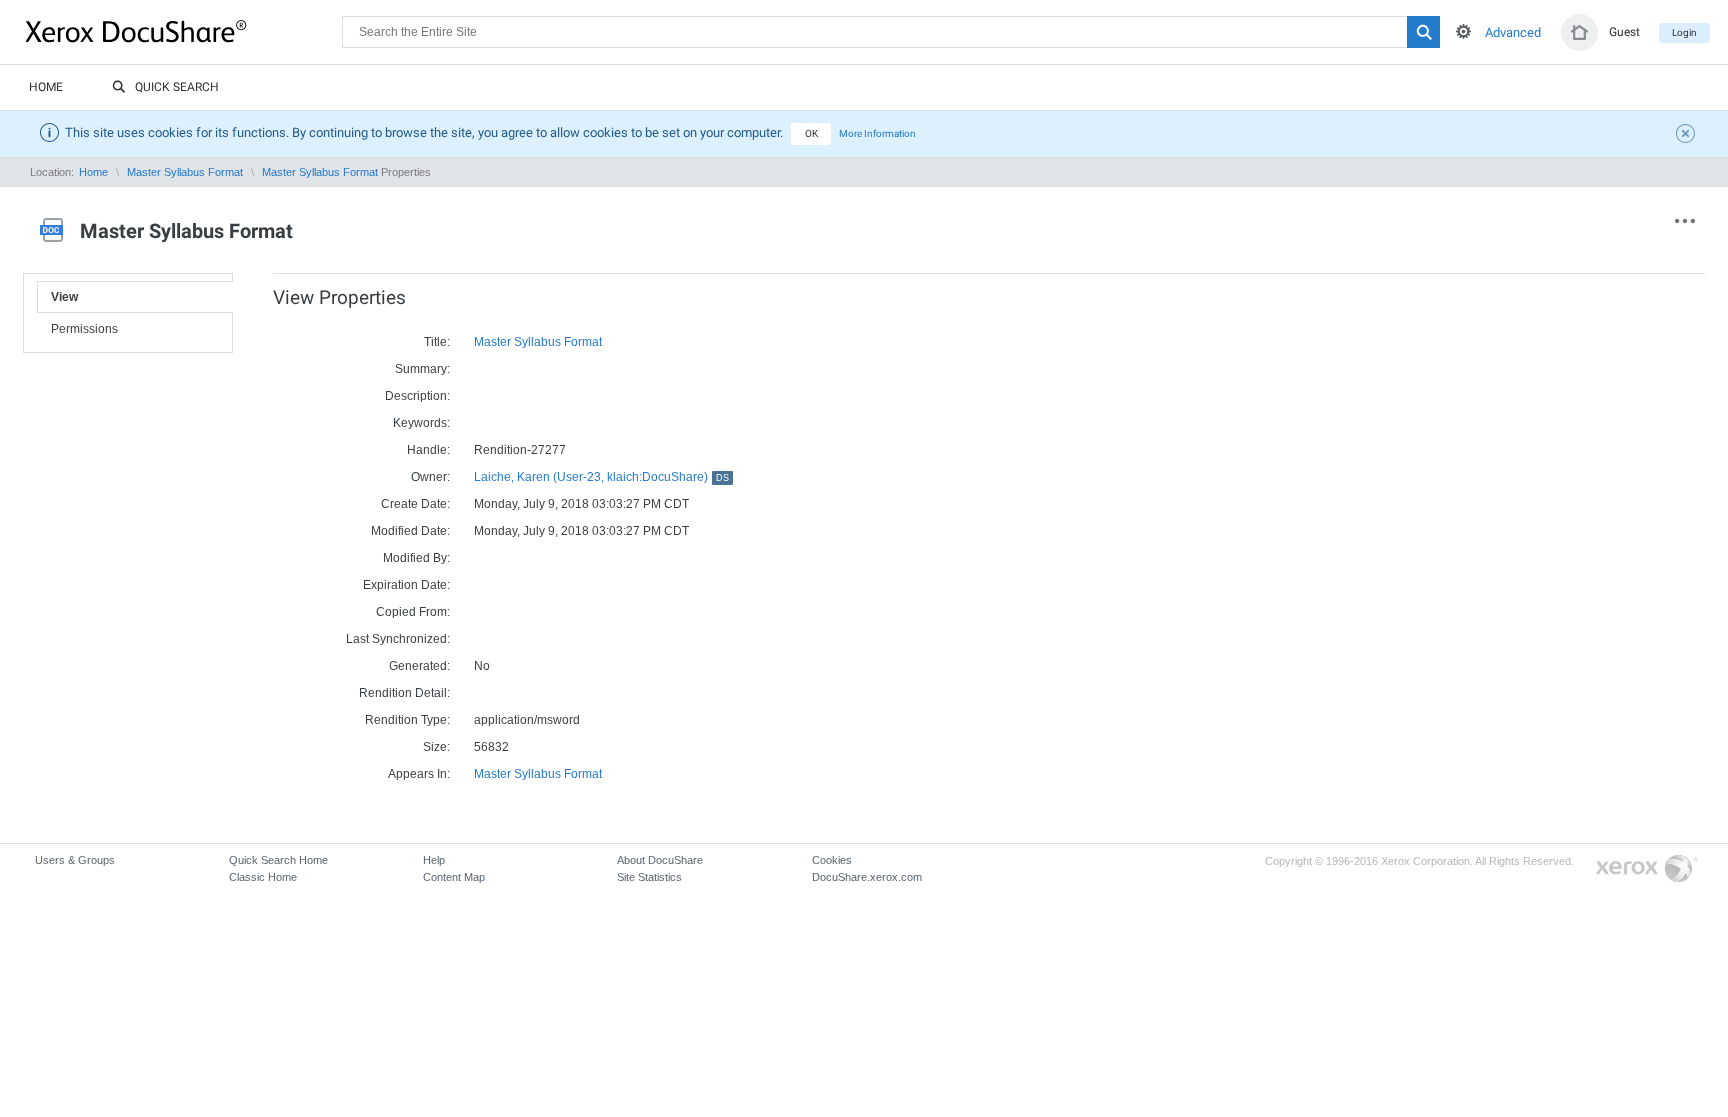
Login (1684, 32)
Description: (417, 396)
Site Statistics (649, 877)
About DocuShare (660, 860)
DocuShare (184, 31)
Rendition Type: (407, 720)
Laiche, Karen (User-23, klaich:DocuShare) (601, 477)
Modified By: (416, 558)
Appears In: (419, 774)
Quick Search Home (278, 860)
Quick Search (177, 87)
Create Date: (415, 504)
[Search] (1423, 32)
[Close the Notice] (1688, 136)
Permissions (84, 329)
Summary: (422, 369)
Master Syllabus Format (185, 172)
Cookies (832, 860)
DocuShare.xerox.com (867, 877)
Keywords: (421, 423)
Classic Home (263, 877)
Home (46, 87)
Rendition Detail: (404, 693)
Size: (436, 747)
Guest (1624, 32)
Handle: (428, 450)
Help (434, 860)
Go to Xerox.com (1647, 869)
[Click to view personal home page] (1579, 32)
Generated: (419, 666)
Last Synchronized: (398, 639)
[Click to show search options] (1463, 31)
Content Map (454, 877)
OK (811, 133)
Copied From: (413, 612)
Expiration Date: (406, 585)
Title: (437, 342)
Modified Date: (410, 531)
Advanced (1513, 32)
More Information (877, 133)
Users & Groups (75, 860)
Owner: (430, 477)
